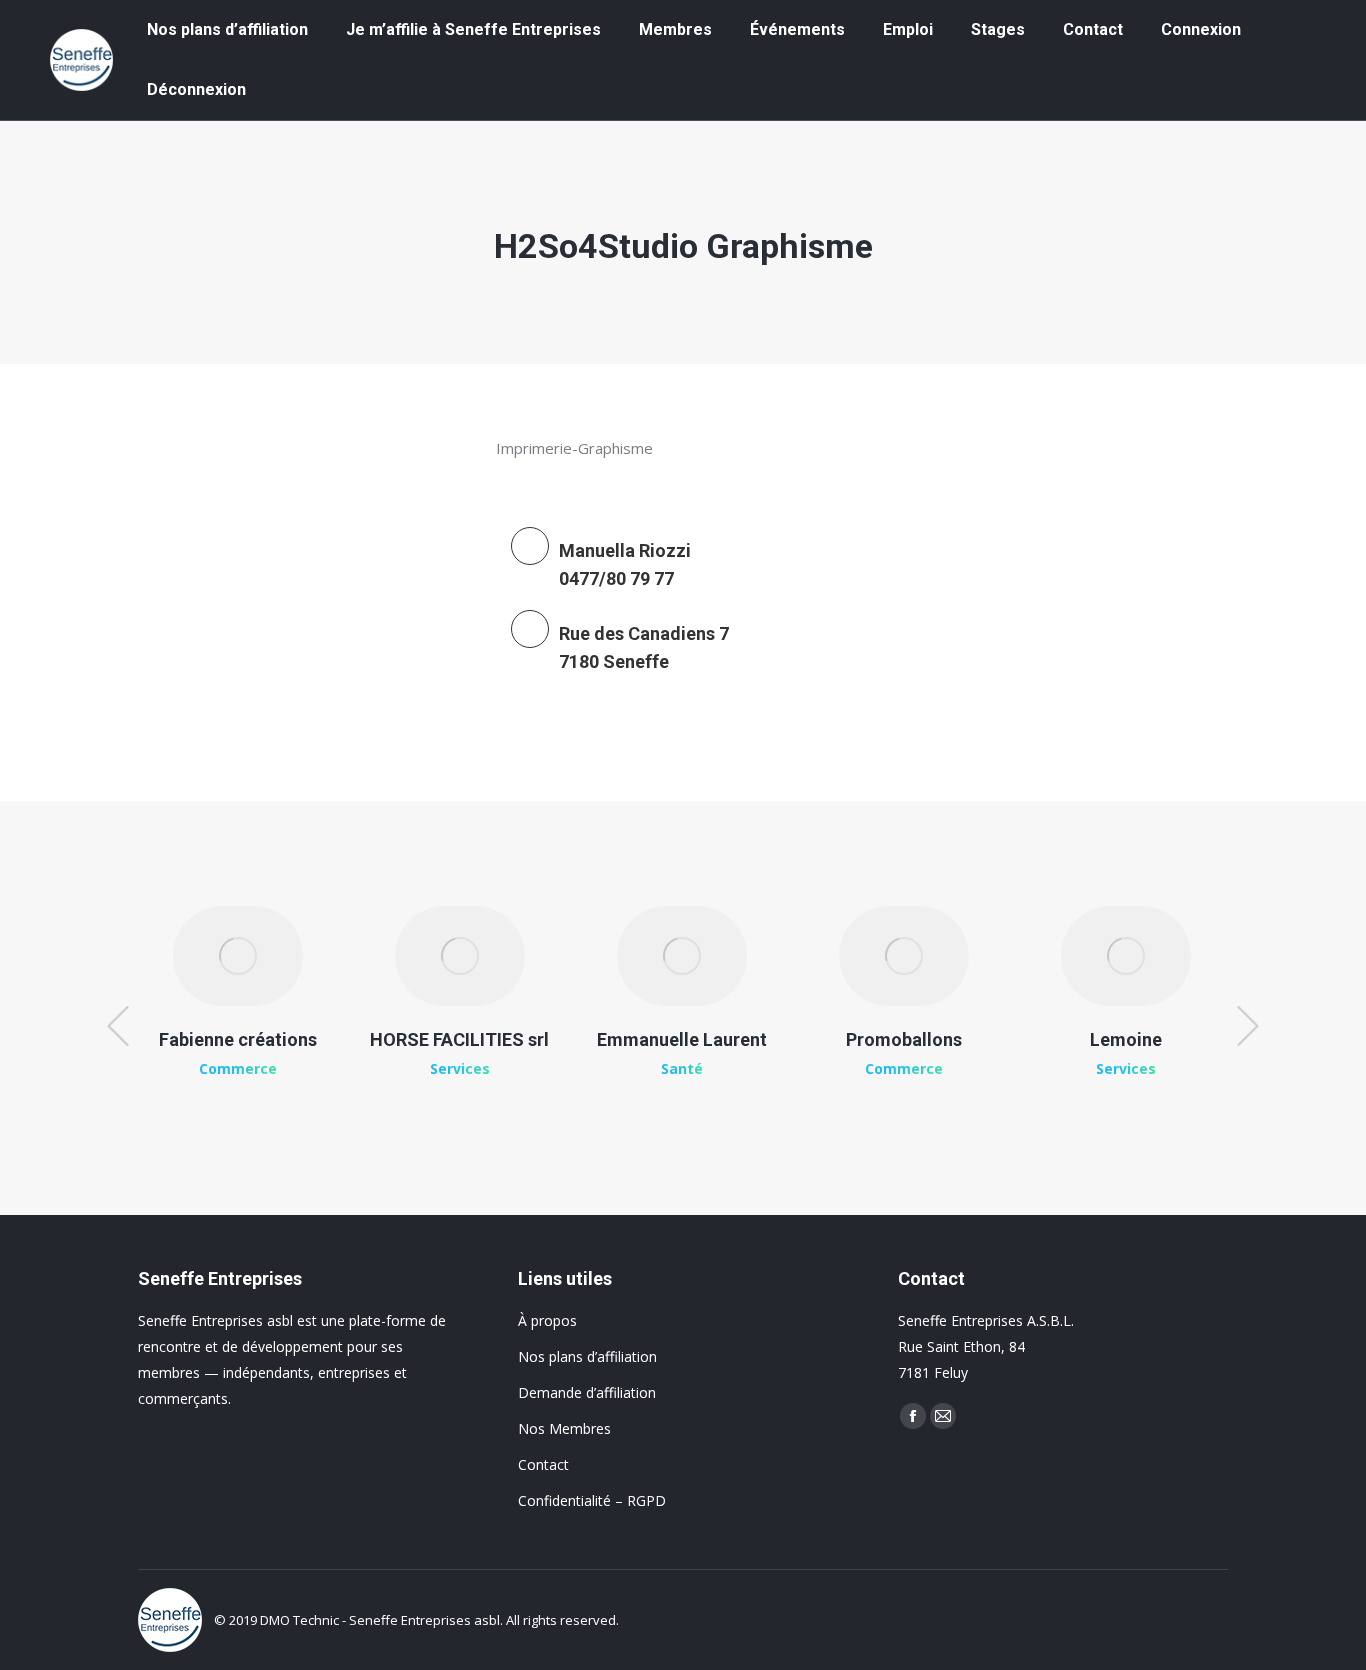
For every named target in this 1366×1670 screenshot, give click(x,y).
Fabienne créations (238, 1039)
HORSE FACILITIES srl (459, 1039)
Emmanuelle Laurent (682, 1039)
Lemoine (1126, 1039)
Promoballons (904, 1039)
